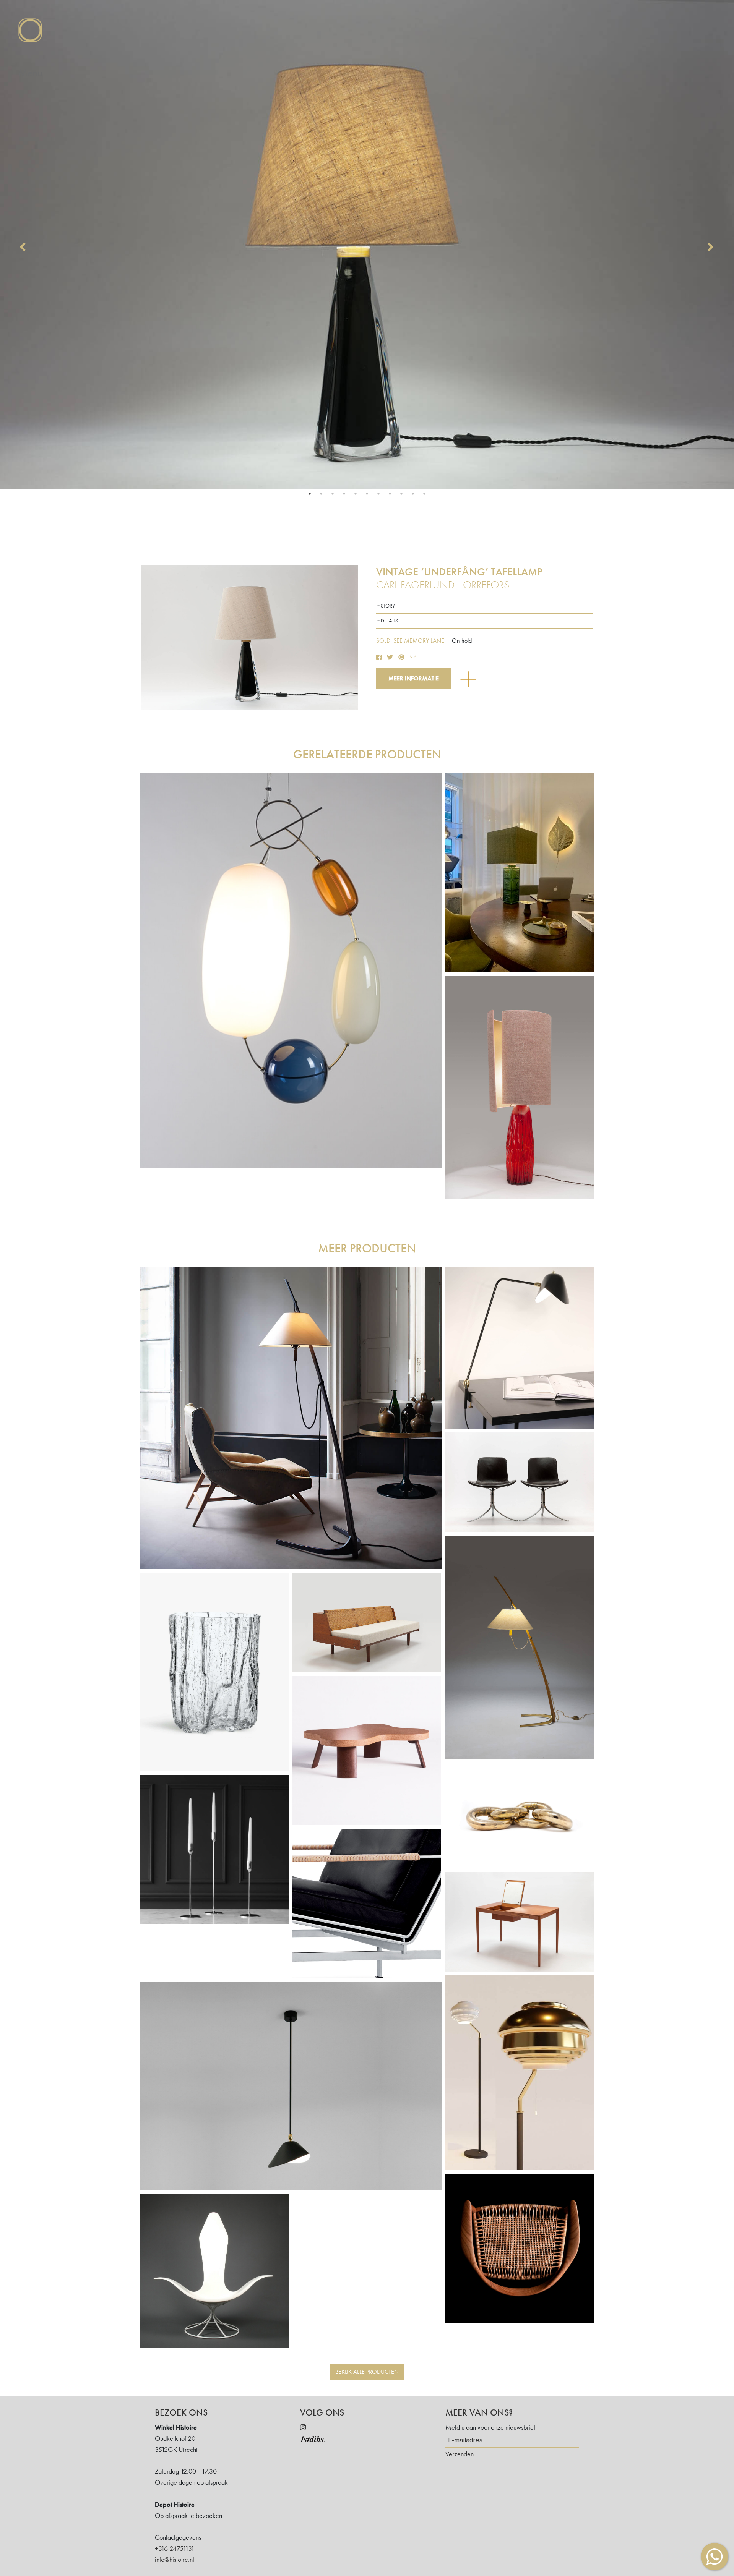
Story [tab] (387, 606)
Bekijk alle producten (367, 2372)
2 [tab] (321, 494)
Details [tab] (389, 621)
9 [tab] (401, 494)
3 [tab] (333, 494)
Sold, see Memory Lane (410, 641)
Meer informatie (414, 678)
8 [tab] (390, 494)
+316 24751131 (175, 2548)
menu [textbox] (30, 73)
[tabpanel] (367, 245)
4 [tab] (344, 494)
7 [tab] (378, 494)
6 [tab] (367, 494)
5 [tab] (356, 494)
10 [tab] (413, 494)
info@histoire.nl (175, 2559)
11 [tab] (424, 494)
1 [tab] (310, 494)
